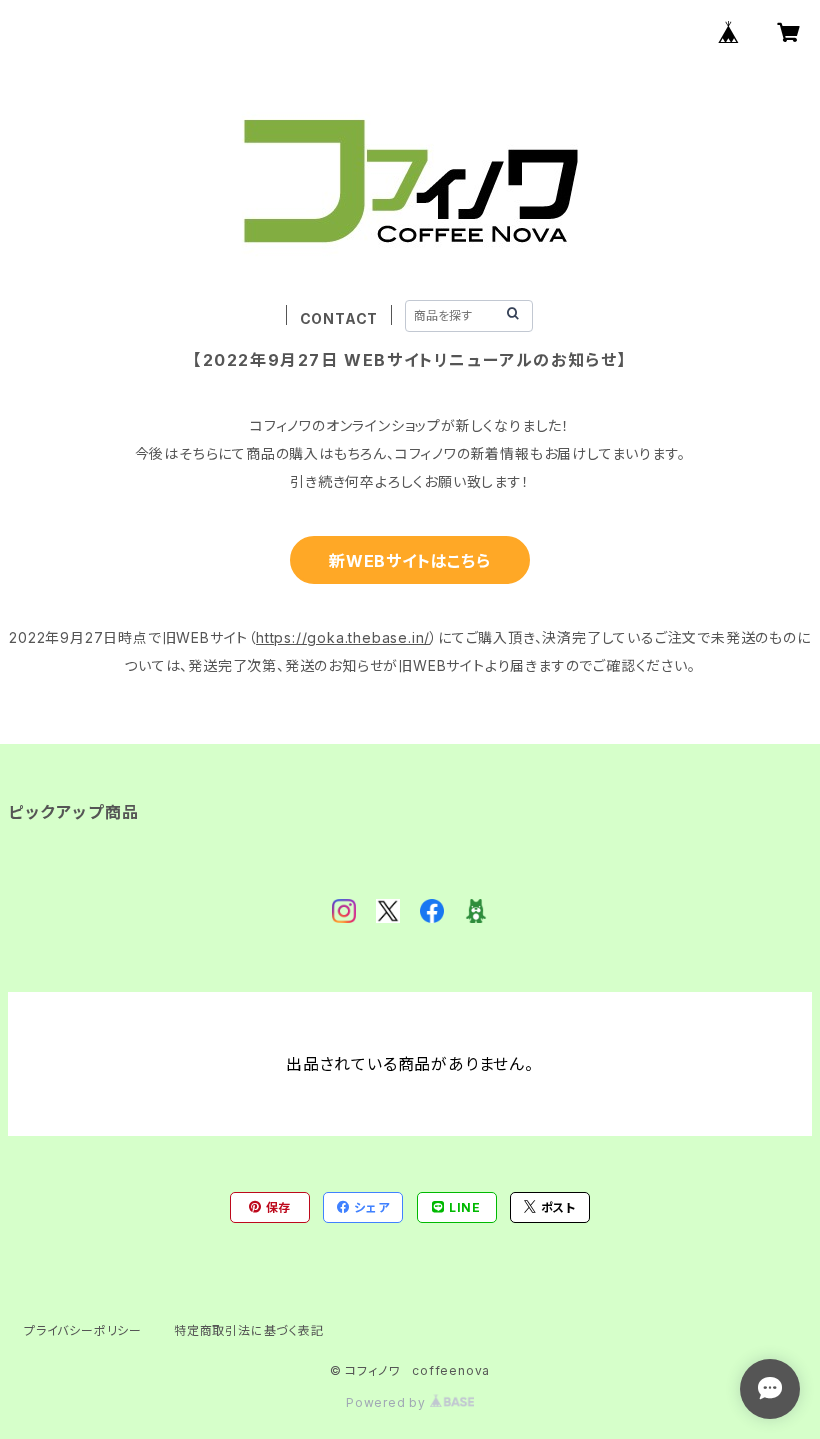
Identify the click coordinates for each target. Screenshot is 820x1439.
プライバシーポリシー (83, 1330)
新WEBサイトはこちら (410, 561)
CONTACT (339, 318)
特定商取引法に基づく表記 (249, 1330)
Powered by (388, 1402)
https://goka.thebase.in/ (343, 637)
